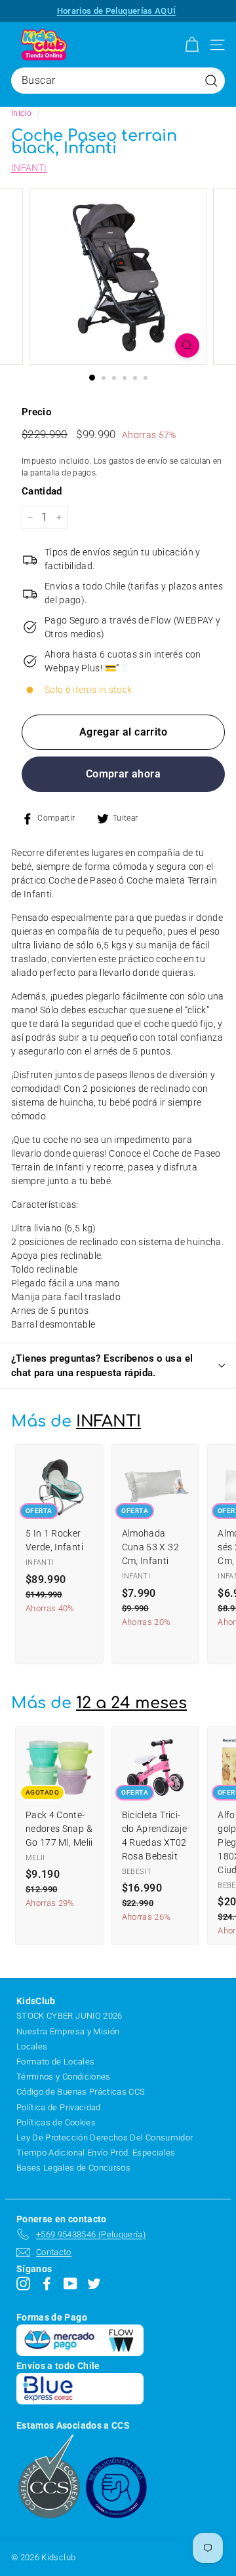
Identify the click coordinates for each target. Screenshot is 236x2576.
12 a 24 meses (131, 1703)
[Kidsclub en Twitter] (94, 2283)
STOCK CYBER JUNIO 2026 (69, 2016)
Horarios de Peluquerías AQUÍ (117, 11)
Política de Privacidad (59, 2107)
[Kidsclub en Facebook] (47, 2283)
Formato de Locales (55, 2062)
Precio (36, 412)
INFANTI (29, 168)
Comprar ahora (123, 774)
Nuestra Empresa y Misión (68, 2031)
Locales (32, 2046)
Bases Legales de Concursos (73, 2168)
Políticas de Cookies (56, 2122)
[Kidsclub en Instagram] (23, 2283)
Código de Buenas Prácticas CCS (81, 2092)
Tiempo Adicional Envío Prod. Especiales (96, 2153)
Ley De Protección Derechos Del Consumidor (105, 2137)
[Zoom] (187, 345)
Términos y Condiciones (64, 2077)
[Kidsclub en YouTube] (70, 2283)
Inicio (21, 113)
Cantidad (42, 491)
